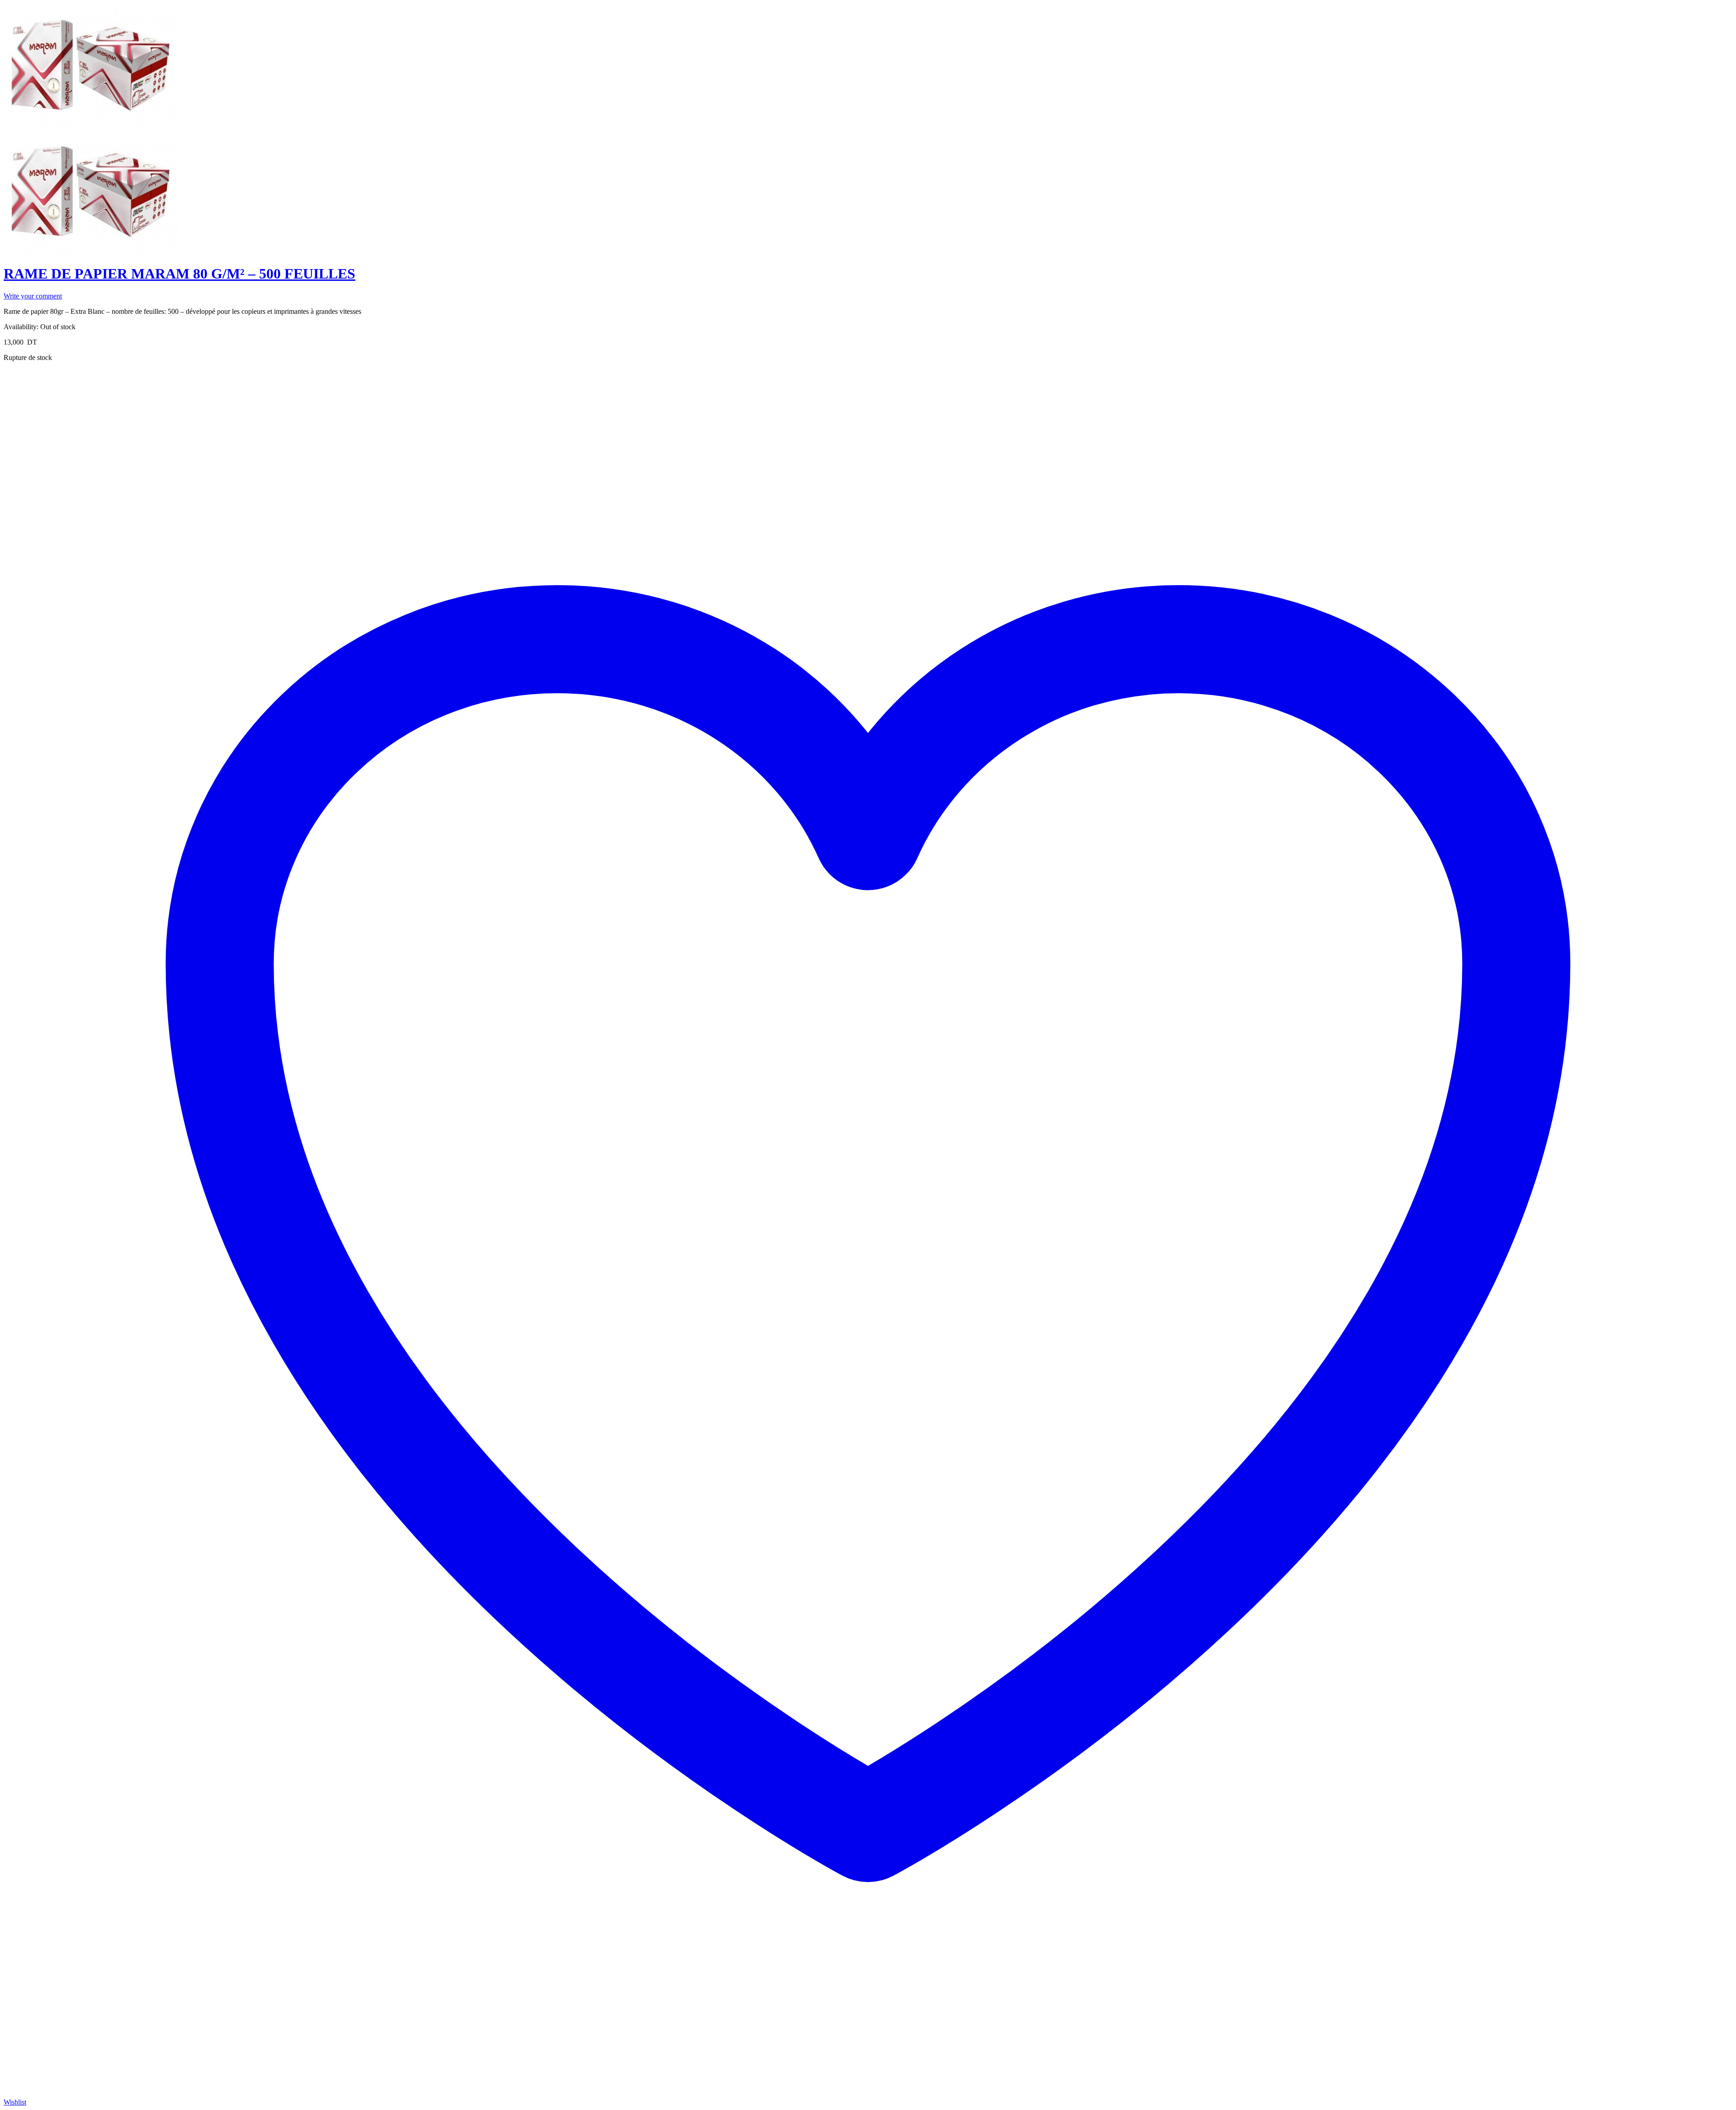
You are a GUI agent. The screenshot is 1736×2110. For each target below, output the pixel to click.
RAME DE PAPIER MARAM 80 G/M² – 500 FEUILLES (179, 274)
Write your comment (33, 296)
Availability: (21, 327)
